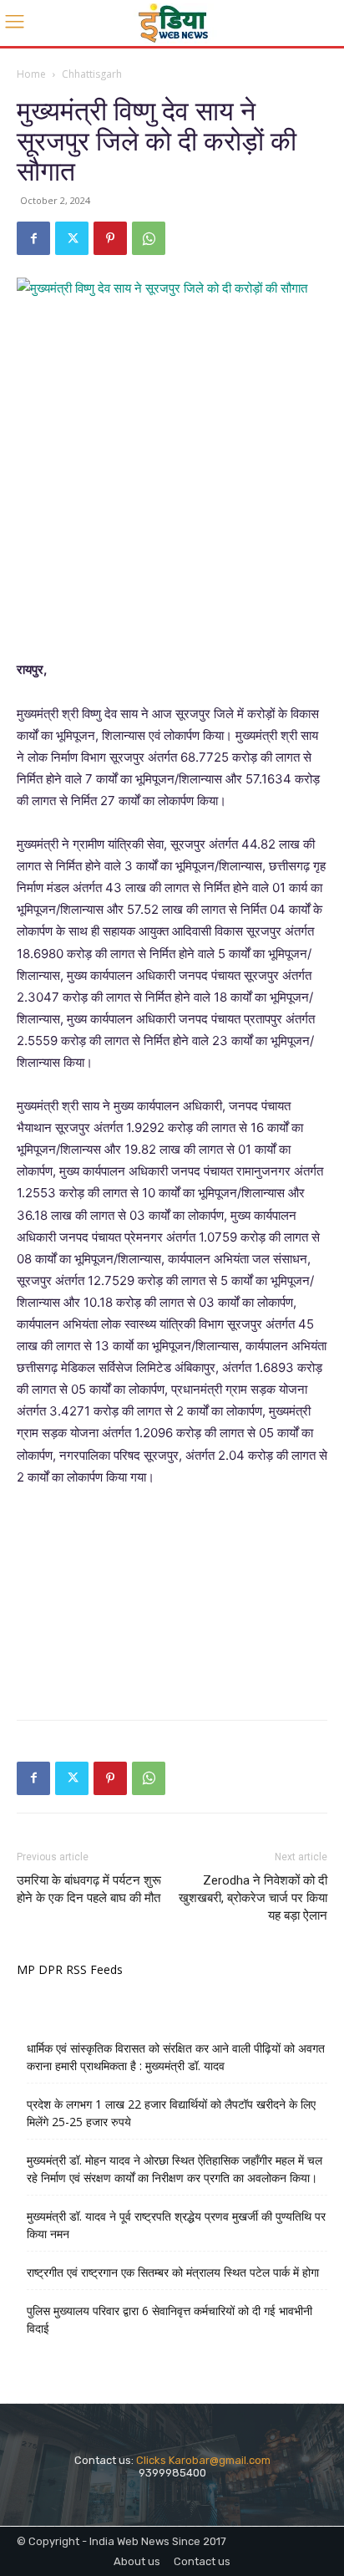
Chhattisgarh (92, 74)
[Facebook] (33, 238)
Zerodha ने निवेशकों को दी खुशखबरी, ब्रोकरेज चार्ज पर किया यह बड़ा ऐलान (253, 1898)
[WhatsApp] (149, 238)
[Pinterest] (110, 238)
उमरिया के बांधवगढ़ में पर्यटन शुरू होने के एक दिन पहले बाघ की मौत (89, 1889)
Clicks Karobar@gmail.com (203, 2460)
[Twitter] (72, 238)
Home (31, 74)
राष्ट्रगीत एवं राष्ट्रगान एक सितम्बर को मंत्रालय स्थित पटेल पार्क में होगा (173, 2272)
